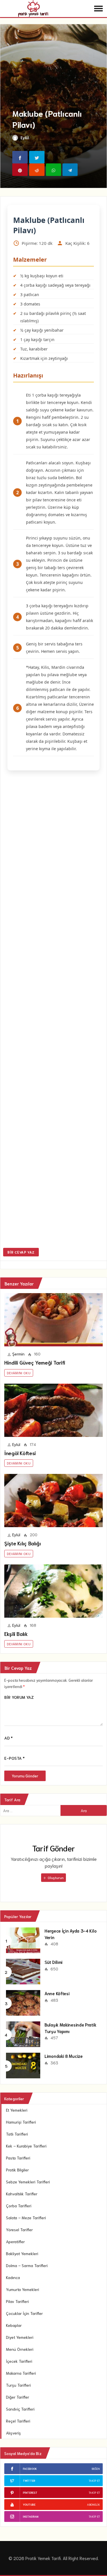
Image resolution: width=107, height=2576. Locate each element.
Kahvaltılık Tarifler (22, 2194)
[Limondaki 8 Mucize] (23, 2065)
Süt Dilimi (53, 1962)
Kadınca (13, 2277)
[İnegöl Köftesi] (53, 1410)
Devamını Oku (19, 1373)
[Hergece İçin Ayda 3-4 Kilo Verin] (23, 1940)
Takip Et (94, 2480)
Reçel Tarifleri (18, 2421)
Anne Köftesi (57, 1993)
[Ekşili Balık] (53, 1591)
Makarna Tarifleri (21, 2373)
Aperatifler (15, 2241)
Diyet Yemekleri (20, 2337)
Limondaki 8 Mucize (64, 2056)
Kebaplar (14, 2325)
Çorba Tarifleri (19, 2206)
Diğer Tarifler (18, 2397)
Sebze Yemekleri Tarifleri (28, 2182)
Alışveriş (13, 2433)
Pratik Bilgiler (17, 2170)
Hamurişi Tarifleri (21, 2122)
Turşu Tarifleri (18, 2385)
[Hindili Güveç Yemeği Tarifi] (53, 1320)
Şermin (18, 1354)
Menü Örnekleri (20, 2349)
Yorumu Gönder (25, 1776)
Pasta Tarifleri (18, 2158)
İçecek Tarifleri (19, 2361)
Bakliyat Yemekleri (22, 2253)
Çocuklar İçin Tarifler (24, 2313)
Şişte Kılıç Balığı (23, 1543)
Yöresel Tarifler (19, 2230)
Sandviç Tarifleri (20, 2409)
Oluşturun (55, 1877)
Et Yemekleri (17, 2110)
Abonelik (93, 2504)
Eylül (25, 138)
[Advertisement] (53, 1010)
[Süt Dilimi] (23, 1971)
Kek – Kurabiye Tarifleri (26, 2146)
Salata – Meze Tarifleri (26, 2218)
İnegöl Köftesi (20, 1453)
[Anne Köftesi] (23, 2002)
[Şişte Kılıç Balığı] (53, 1501)
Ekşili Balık (16, 1634)
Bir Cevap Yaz (21, 1252)
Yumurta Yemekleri (23, 2289)
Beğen (96, 2469)
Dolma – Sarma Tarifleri (27, 2265)
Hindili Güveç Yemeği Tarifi (35, 1362)
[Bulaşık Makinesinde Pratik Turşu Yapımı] (23, 2034)
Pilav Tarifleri (17, 2301)
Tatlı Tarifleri (17, 2134)
